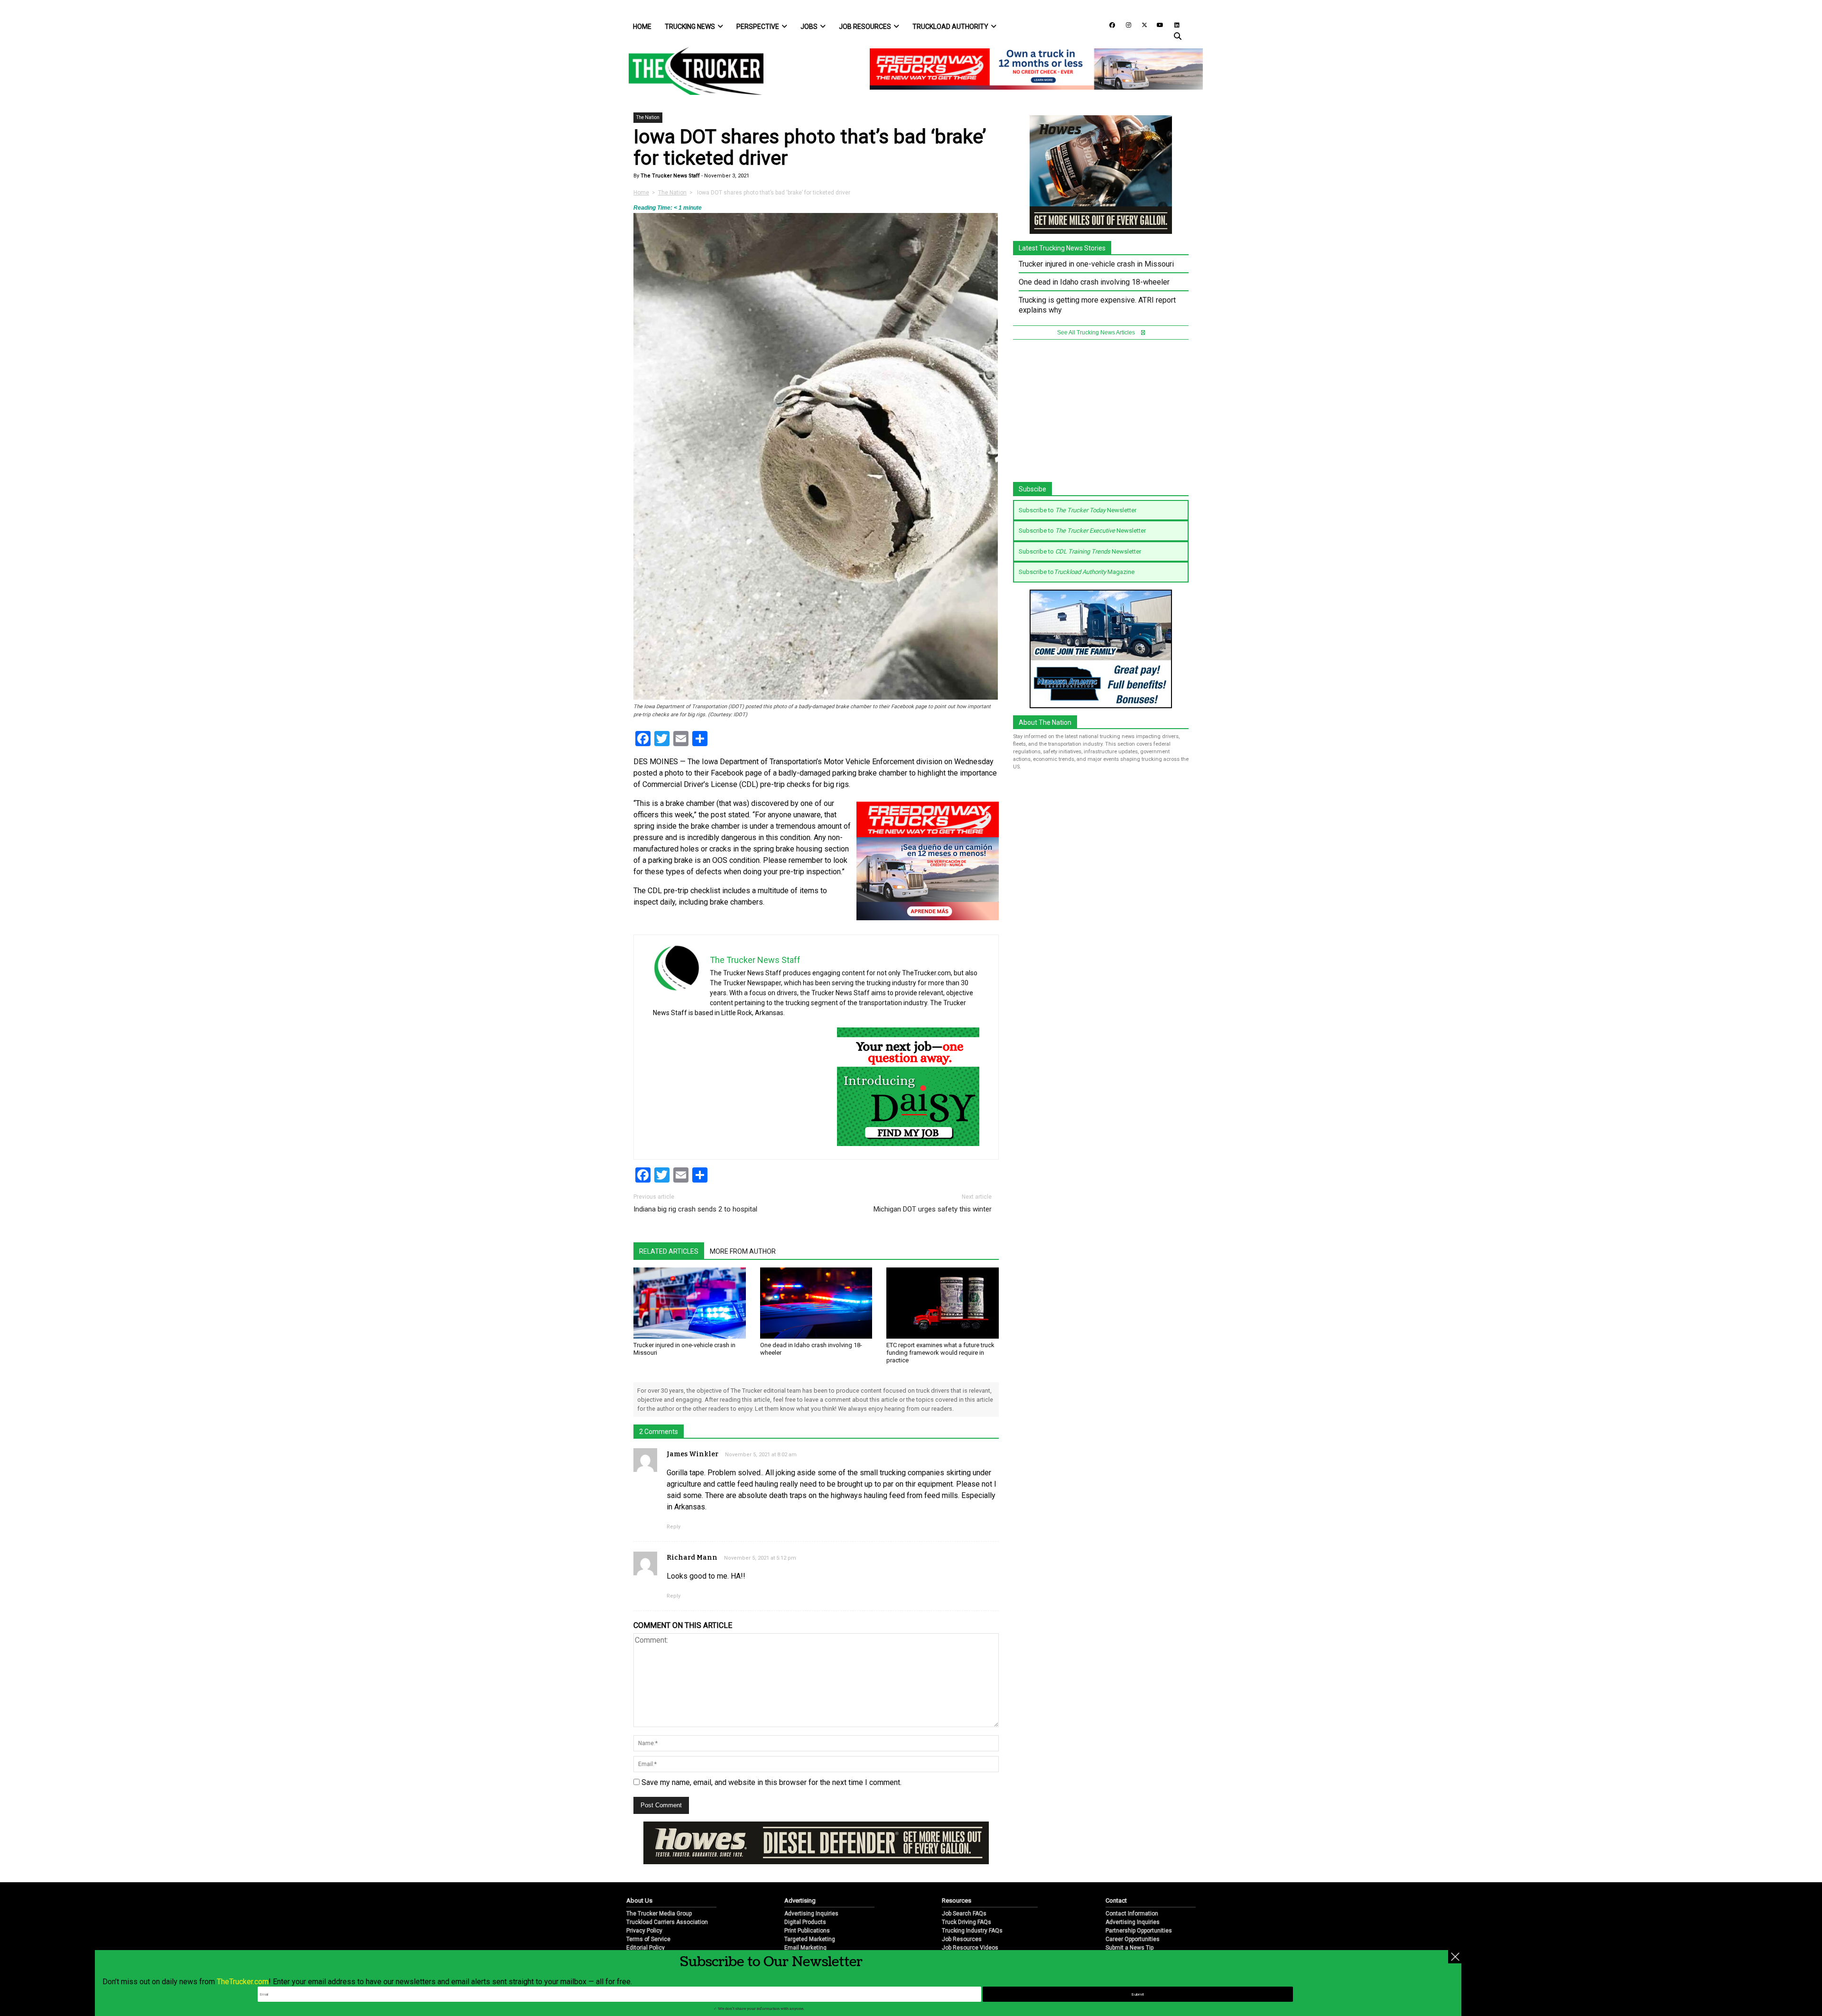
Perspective (758, 27)
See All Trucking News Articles (1097, 333)
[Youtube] (1157, 24)
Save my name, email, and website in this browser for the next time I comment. (772, 1782)
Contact (1116, 1869)
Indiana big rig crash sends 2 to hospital (695, 1209)
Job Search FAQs (964, 1882)
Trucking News (690, 27)
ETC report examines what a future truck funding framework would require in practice (940, 1353)
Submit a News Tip (1129, 1916)
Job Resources (865, 27)
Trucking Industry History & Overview (990, 1925)
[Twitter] (1141, 24)
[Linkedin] (1172, 24)
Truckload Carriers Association (667, 1891)
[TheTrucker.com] (691, 71)
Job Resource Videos (970, 1916)
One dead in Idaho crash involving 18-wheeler (1094, 282)
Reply (674, 1527)
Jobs (809, 27)
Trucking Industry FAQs (972, 1899)
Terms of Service (648, 1908)
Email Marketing (805, 1916)
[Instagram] (1125, 24)
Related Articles (669, 1251)
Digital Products (805, 1891)
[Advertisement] (1101, 416)
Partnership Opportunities (1139, 1899)
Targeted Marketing (810, 1908)
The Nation (648, 117)
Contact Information (1132, 1882)
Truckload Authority (950, 27)
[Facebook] (1109, 24)
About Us (639, 1869)
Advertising (800, 1869)
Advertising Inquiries (811, 1882)
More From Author (743, 1251)
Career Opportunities (1133, 1908)
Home (642, 27)
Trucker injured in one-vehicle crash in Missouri (1096, 264)
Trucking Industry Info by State (981, 1933)
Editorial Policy (646, 1916)
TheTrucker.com (243, 1982)
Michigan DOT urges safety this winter (933, 1209)
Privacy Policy (644, 1899)
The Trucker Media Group (659, 1882)
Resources (957, 1869)
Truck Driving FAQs (967, 1891)
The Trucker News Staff (669, 176)
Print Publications (807, 1899)
